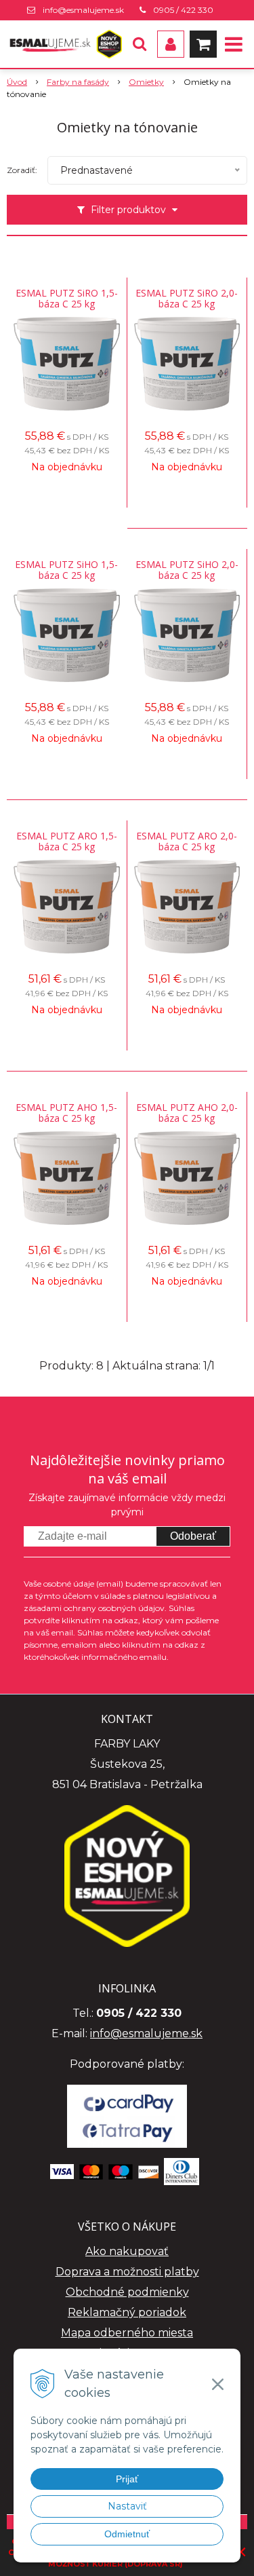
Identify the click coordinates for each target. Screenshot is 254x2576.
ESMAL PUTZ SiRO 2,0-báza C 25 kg (187, 299)
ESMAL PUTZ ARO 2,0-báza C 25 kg (187, 841)
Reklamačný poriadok (127, 2312)
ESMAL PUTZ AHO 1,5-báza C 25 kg (66, 1113)
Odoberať (193, 1536)
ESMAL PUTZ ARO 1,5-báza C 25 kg (67, 841)
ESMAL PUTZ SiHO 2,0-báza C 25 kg (187, 570)
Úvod (17, 82)
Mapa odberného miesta (127, 2333)
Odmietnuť (127, 2534)
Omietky (146, 82)
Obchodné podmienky (127, 2292)
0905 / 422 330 (183, 10)
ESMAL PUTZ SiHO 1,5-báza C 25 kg (66, 570)
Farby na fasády (78, 82)
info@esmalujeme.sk (83, 10)
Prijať (127, 2479)
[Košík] (203, 44)
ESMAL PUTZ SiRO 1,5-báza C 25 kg (67, 299)
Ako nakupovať (127, 2251)
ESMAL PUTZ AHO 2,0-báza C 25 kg (187, 1113)
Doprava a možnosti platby (127, 2272)
